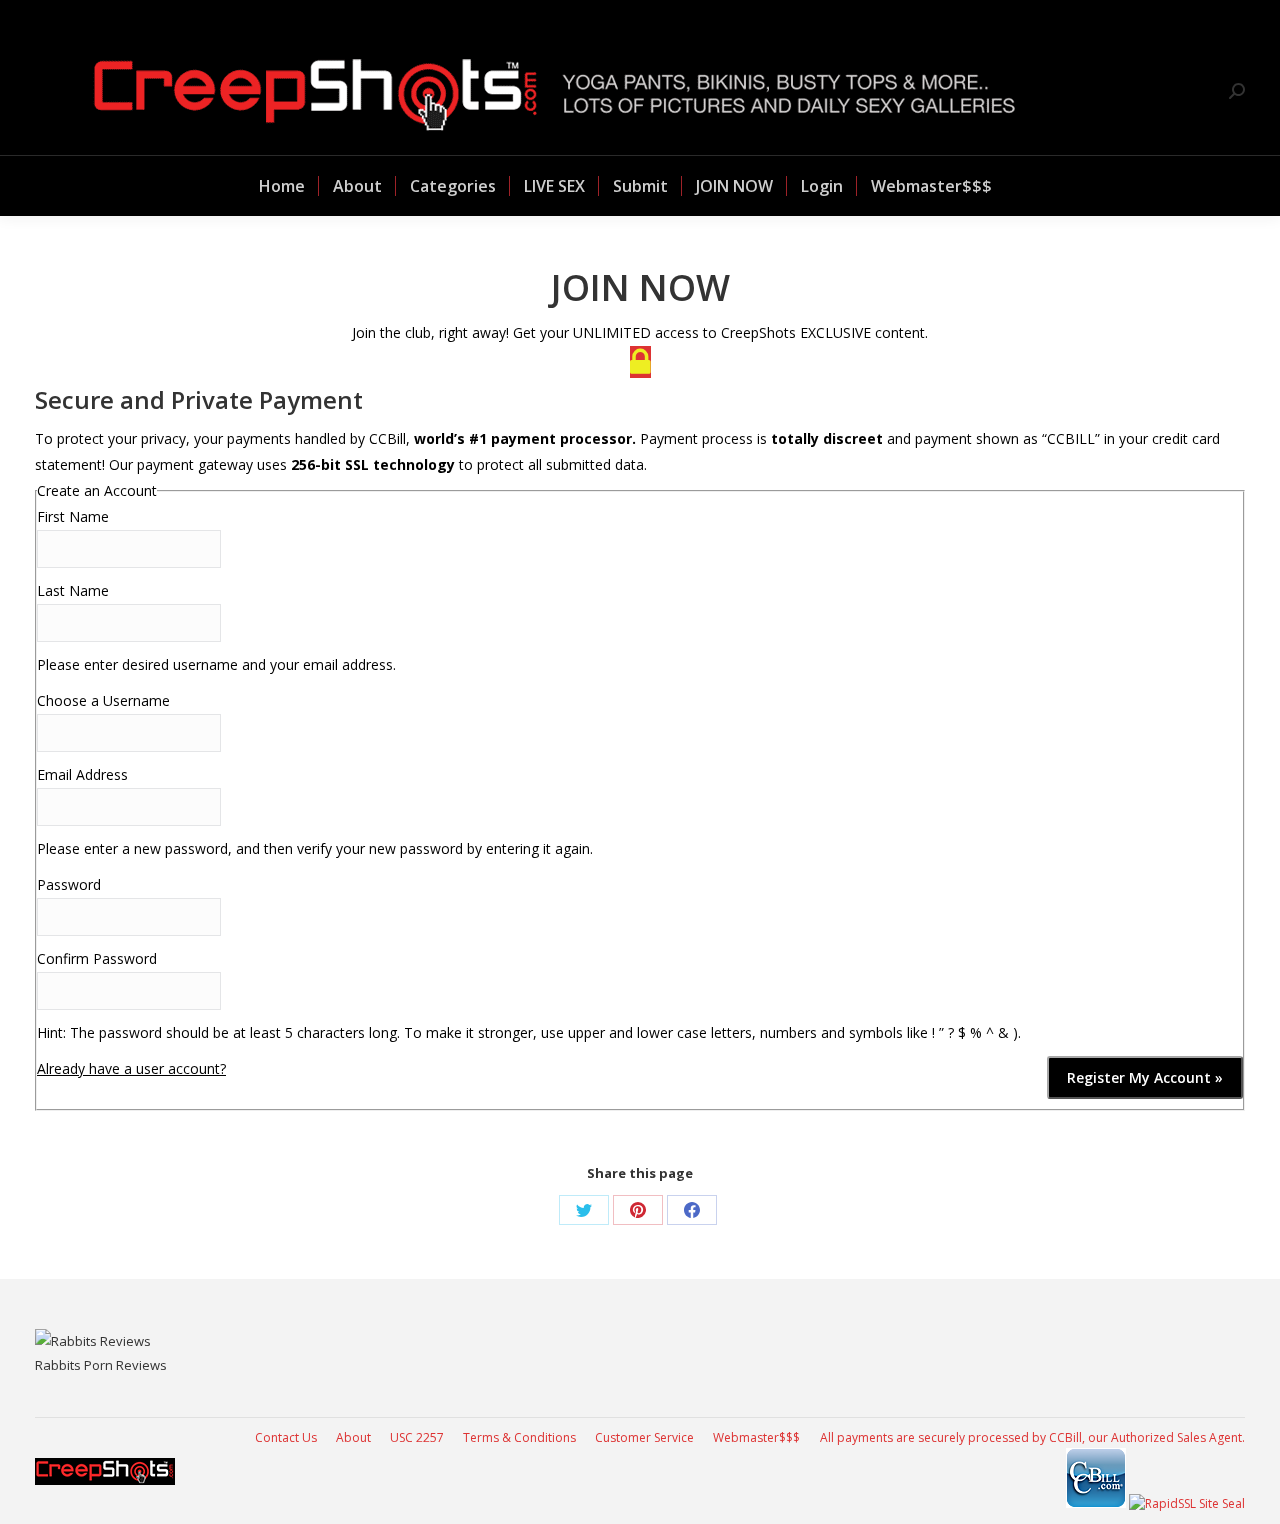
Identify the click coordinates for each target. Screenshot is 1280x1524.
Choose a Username (103, 700)
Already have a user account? (131, 1068)
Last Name (73, 590)
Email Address (82, 774)
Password (69, 884)
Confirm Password (97, 958)
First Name (73, 516)
